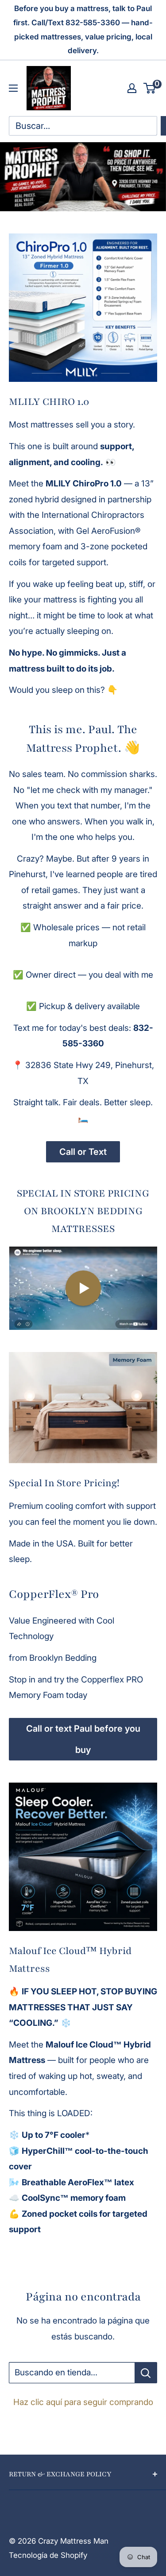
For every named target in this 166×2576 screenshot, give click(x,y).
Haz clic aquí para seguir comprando (83, 2402)
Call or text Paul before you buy (83, 1739)
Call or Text (83, 1152)
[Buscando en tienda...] (146, 2373)
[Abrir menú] (13, 88)
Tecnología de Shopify (48, 2555)
